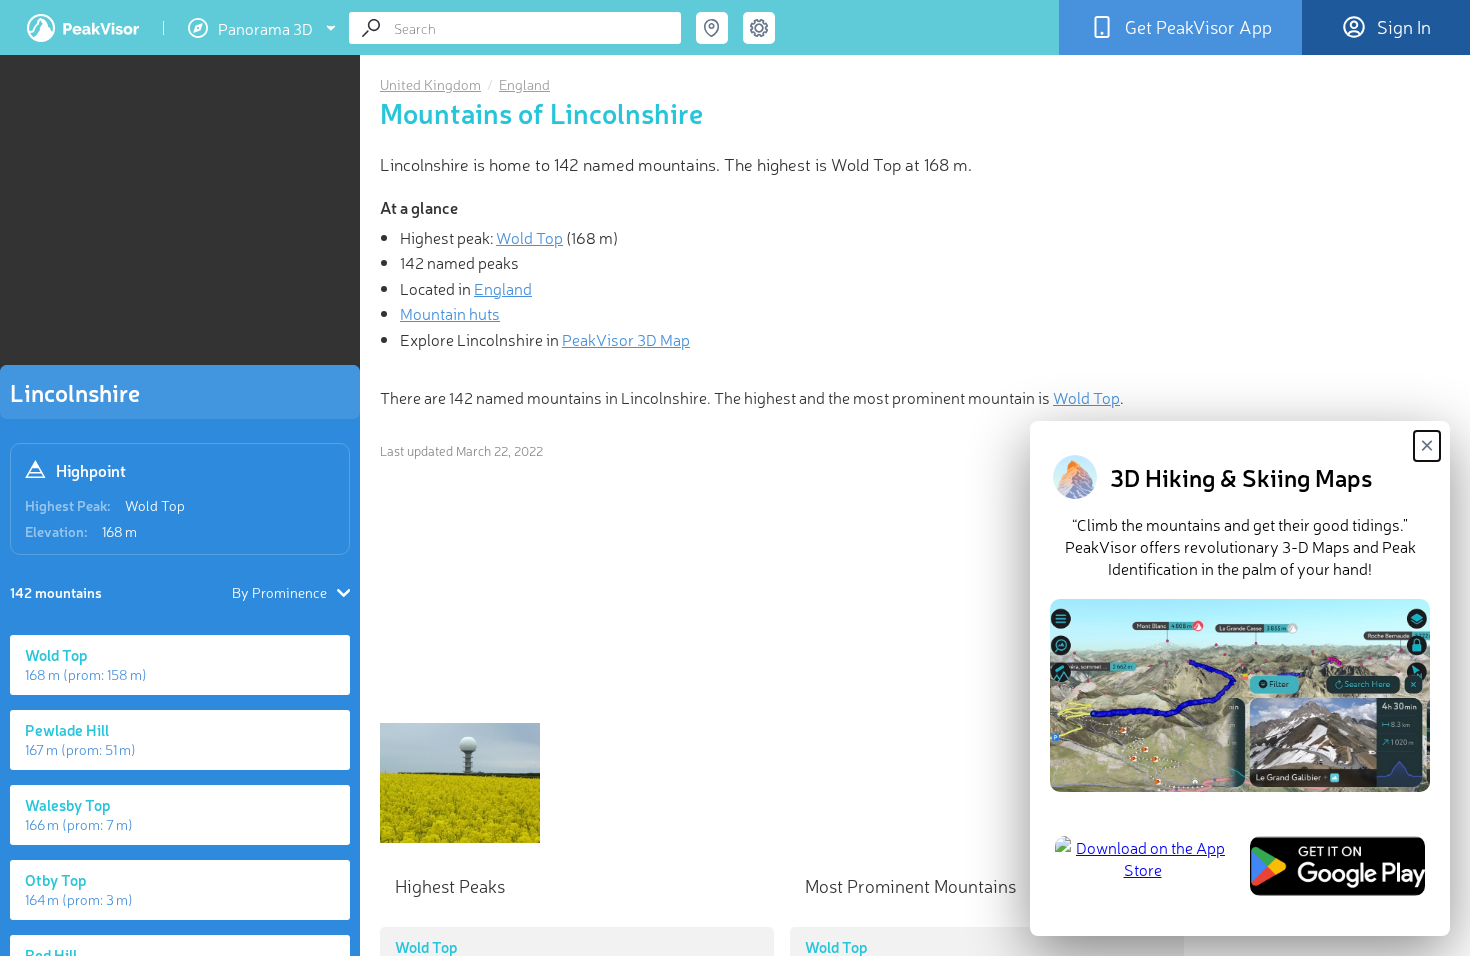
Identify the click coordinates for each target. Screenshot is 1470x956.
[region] (180, 216)
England (524, 84)
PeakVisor (83, 28)
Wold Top (155, 505)
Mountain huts (450, 313)
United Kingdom (430, 84)
